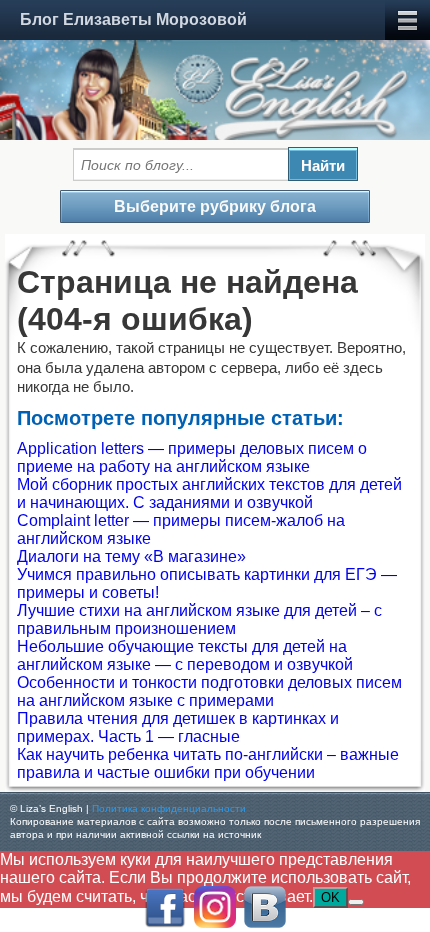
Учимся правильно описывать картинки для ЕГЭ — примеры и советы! (207, 583)
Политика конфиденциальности (169, 808)
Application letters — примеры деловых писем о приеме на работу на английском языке (192, 457)
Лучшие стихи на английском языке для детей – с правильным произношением (199, 619)
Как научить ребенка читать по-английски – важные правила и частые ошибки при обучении (208, 763)
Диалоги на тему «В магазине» (131, 556)
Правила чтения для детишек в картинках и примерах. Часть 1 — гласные (178, 727)
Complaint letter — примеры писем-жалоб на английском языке (181, 529)
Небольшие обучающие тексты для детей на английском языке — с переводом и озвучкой (185, 655)
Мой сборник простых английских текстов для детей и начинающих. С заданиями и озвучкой (209, 493)
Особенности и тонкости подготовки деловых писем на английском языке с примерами (209, 691)
